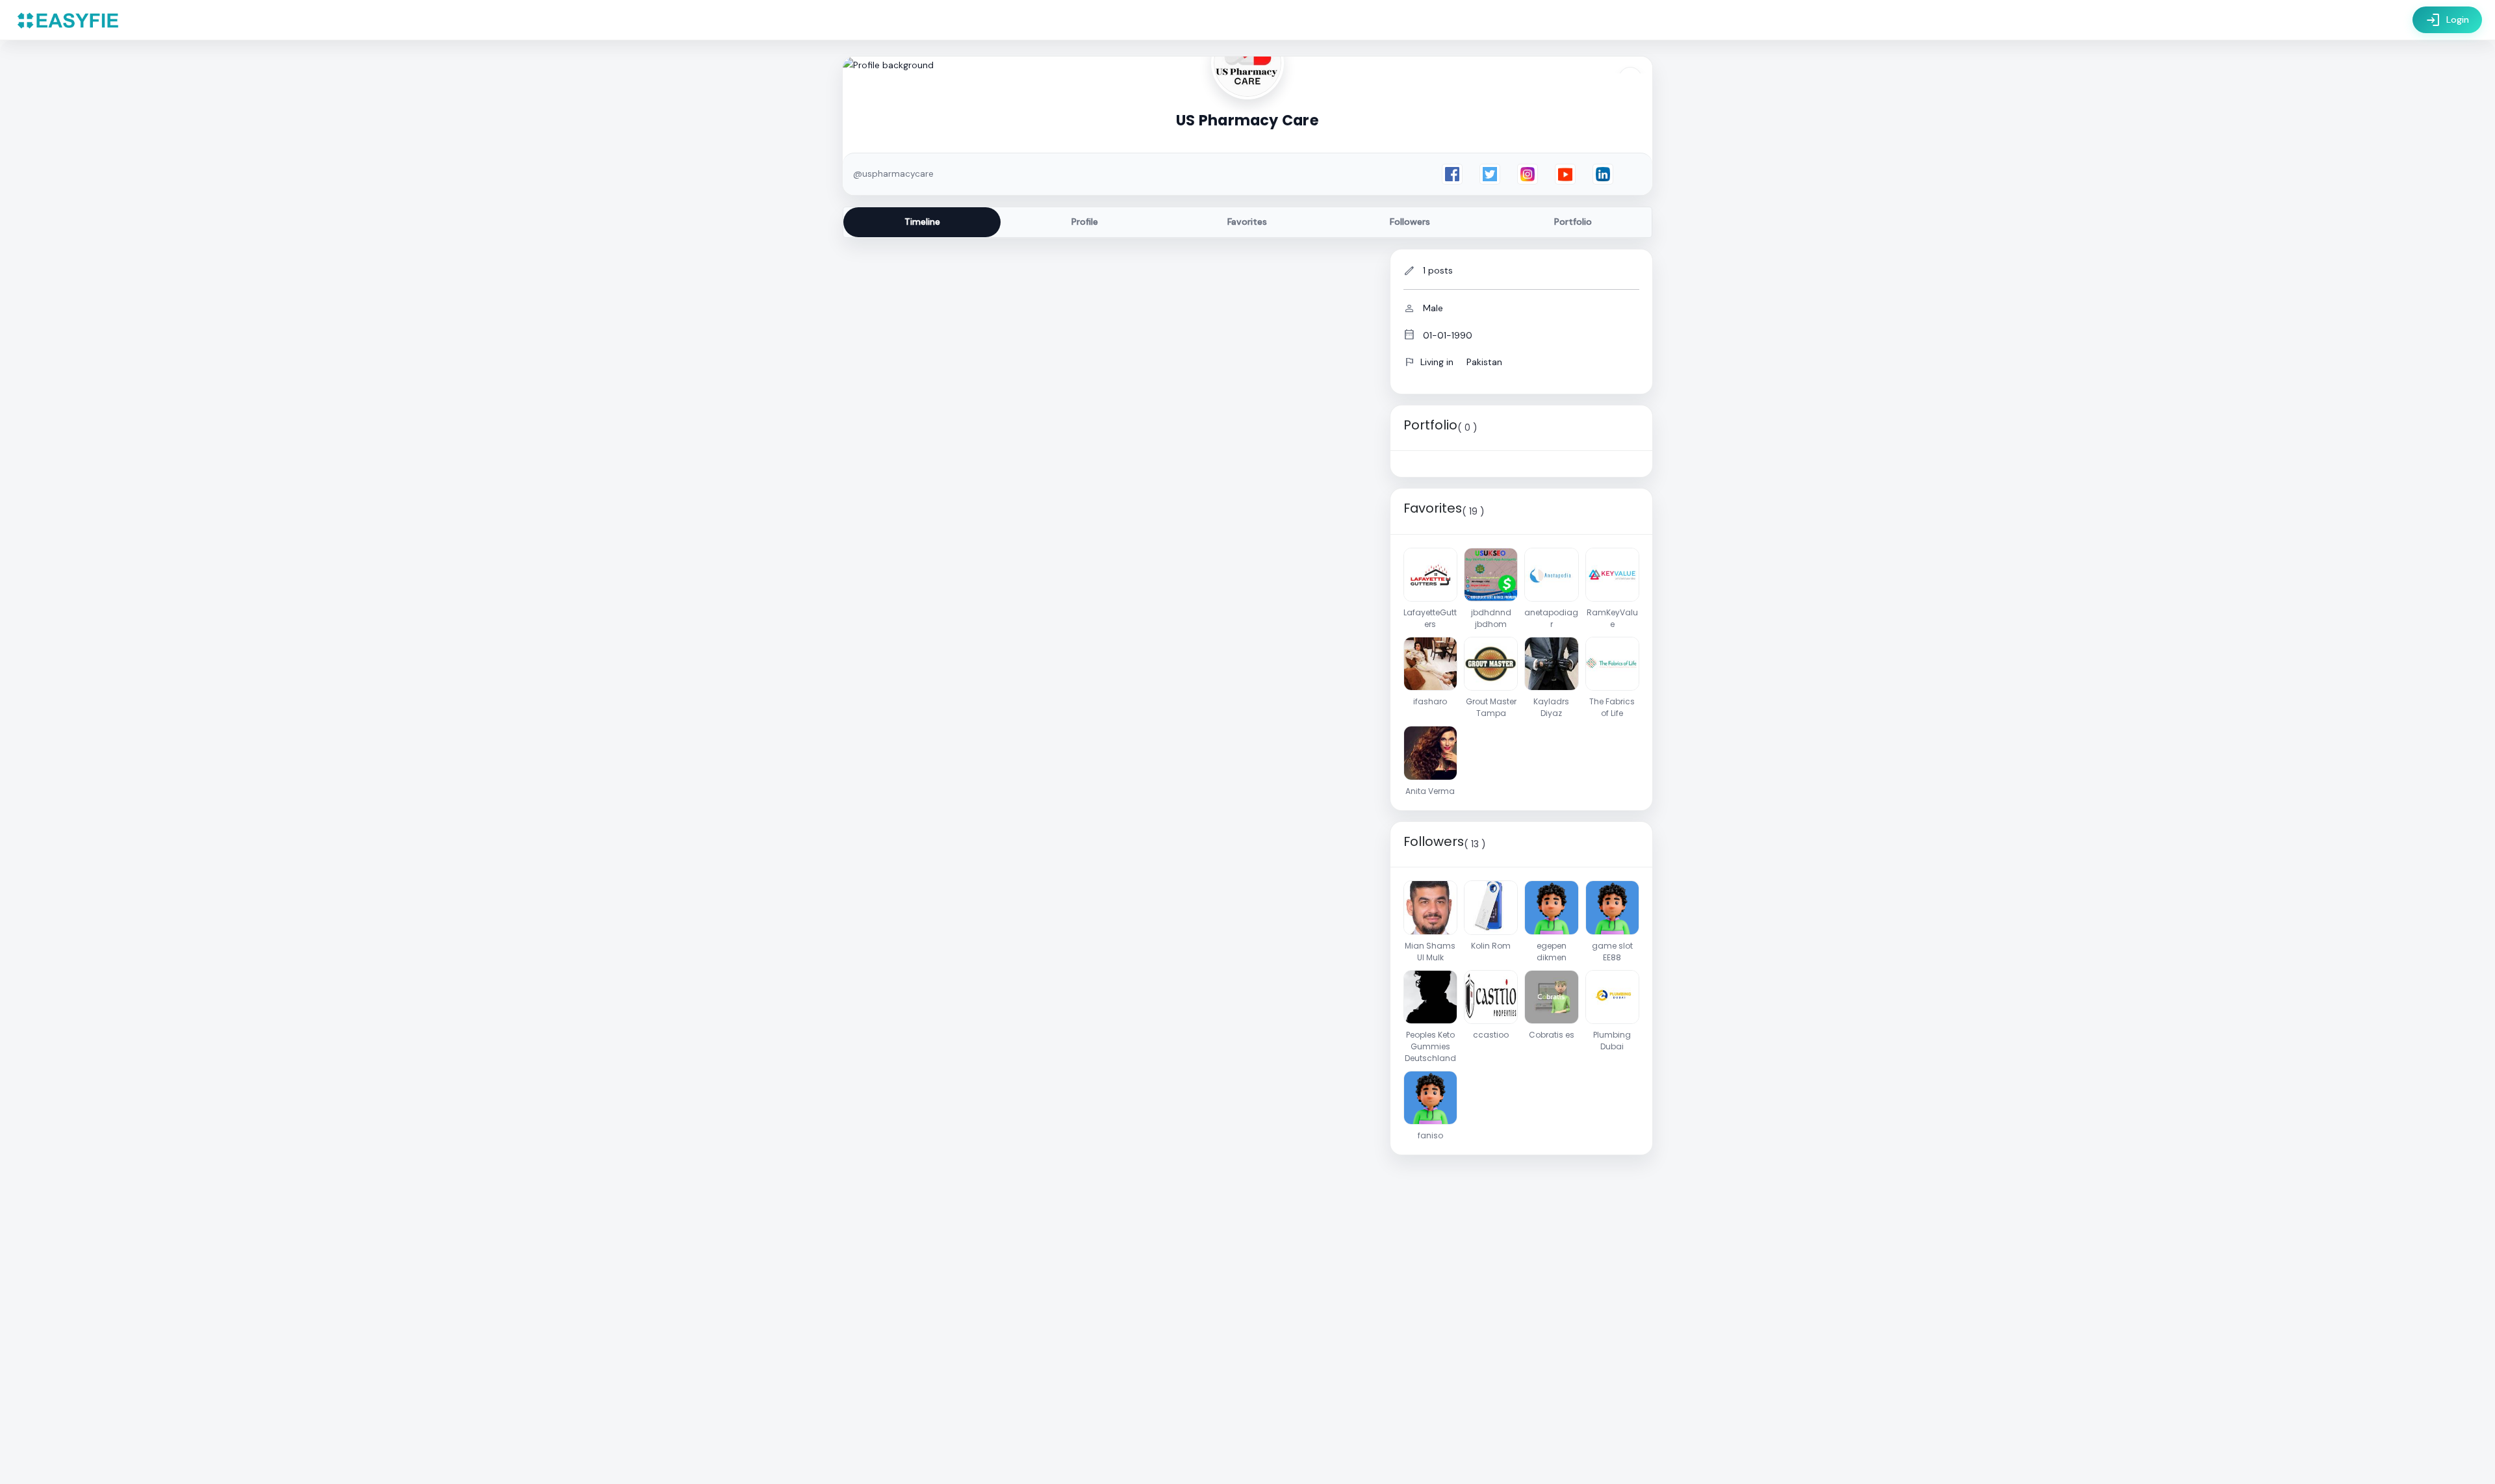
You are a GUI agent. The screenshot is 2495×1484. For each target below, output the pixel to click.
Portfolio (1573, 222)
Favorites (1247, 222)
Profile (1085, 222)
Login (2447, 20)
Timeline (922, 222)
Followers (1410, 222)
